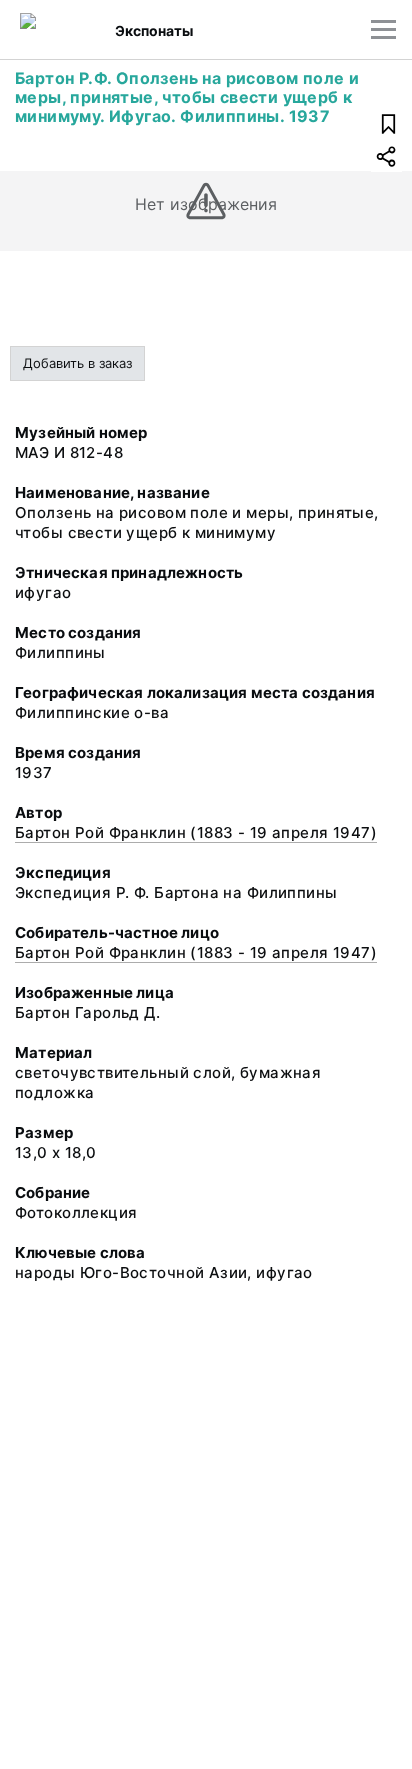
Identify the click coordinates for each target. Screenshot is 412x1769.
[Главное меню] (383, 29)
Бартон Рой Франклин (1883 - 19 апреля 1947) (196, 832)
